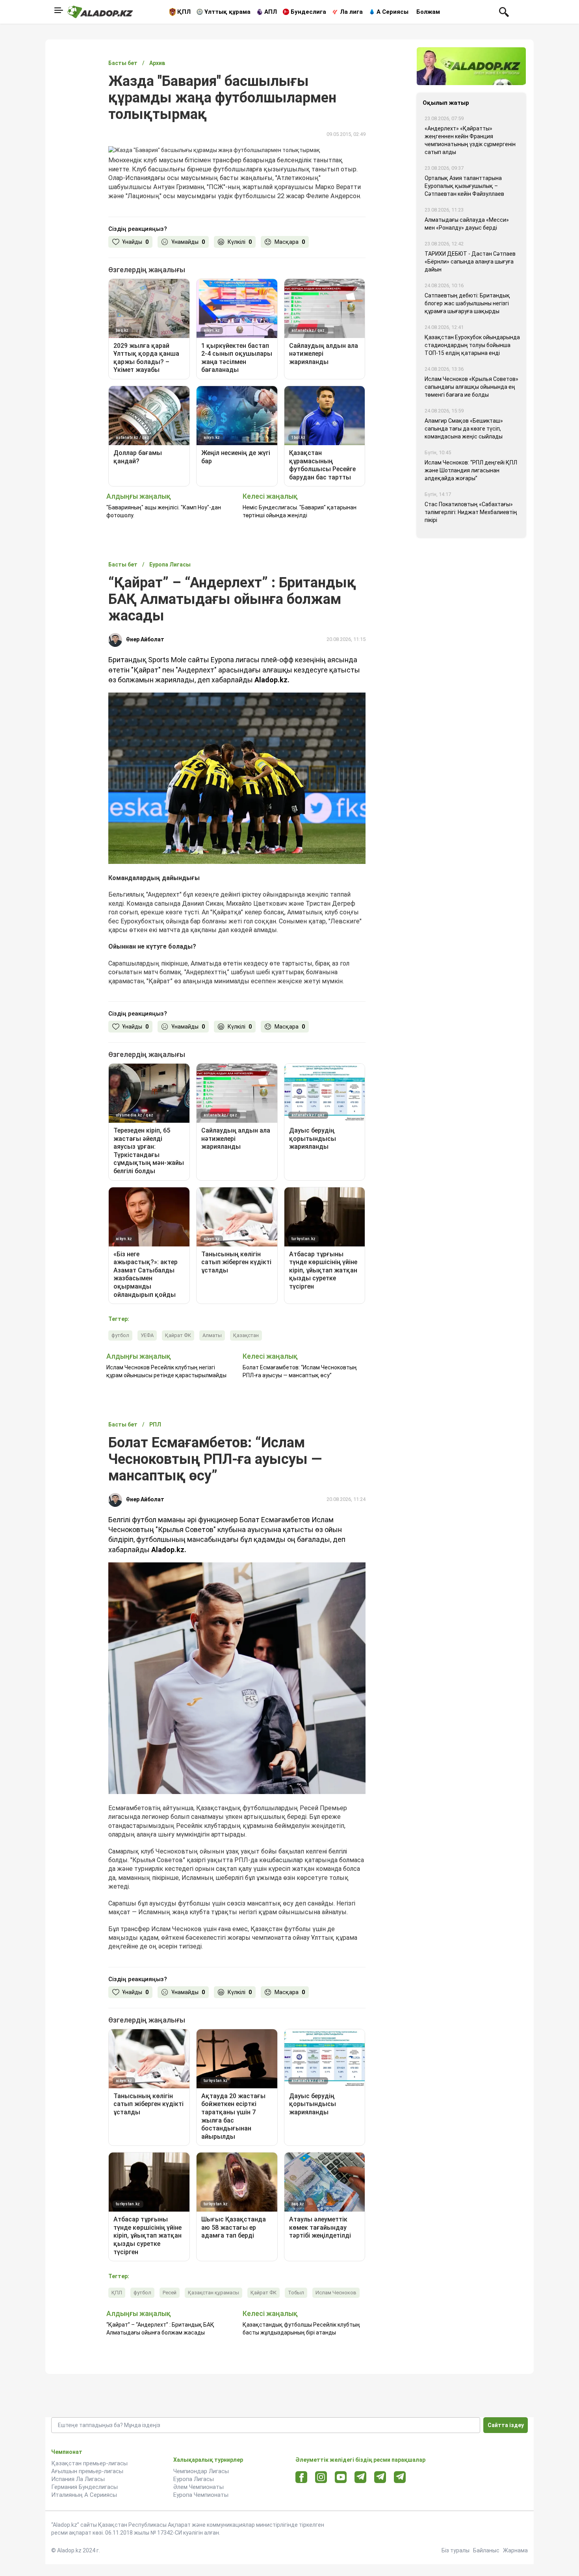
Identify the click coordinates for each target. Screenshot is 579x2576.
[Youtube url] (341, 2478)
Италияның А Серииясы (84, 2495)
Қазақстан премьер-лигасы (89, 2463)
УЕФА (147, 1335)
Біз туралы (456, 2550)
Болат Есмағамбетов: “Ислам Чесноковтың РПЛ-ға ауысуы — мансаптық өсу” (300, 1371)
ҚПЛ (184, 12)
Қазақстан (246, 1335)
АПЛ (271, 12)
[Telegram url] (361, 2477)
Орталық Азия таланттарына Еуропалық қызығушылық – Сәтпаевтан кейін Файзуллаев (464, 186)
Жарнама (515, 2550)
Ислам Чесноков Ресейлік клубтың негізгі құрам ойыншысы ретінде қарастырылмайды (166, 1371)
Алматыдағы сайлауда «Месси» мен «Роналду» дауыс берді (467, 224)
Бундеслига (308, 12)
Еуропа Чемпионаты (201, 2495)
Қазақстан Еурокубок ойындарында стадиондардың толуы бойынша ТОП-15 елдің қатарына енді (472, 345)
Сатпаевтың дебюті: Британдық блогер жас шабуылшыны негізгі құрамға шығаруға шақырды (467, 303)
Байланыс (486, 2550)
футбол (120, 1335)
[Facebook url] (302, 2478)
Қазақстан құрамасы (213, 2293)
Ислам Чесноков (336, 2293)
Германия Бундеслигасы (84, 2487)
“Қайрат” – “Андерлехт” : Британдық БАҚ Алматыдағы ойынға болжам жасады (160, 2329)
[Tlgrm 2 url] (400, 2477)
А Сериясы (392, 12)
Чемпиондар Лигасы (201, 2471)
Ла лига (351, 12)
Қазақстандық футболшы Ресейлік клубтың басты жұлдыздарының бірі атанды (301, 2329)
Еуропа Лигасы (194, 2479)
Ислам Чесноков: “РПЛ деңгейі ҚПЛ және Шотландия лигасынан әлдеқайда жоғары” (471, 470)
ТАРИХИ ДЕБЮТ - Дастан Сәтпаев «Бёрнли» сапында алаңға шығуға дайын (470, 262)
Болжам (428, 12)
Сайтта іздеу (506, 2425)
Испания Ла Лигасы (78, 2479)
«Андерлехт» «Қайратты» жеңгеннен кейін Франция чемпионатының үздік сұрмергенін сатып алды (470, 140)
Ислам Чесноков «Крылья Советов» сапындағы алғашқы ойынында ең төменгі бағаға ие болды (471, 387)
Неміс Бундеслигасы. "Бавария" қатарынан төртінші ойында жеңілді (300, 511)
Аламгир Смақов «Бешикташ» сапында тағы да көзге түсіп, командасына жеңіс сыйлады (464, 429)
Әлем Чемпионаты (199, 2487)
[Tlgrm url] (380, 2477)
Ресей (170, 2293)
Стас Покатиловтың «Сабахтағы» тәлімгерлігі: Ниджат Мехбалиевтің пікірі (471, 512)
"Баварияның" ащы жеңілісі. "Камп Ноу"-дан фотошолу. (164, 511)
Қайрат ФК (178, 1335)
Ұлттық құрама (227, 12)
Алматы (212, 1335)
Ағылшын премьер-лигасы (87, 2471)
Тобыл (296, 2293)
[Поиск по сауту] (504, 11)
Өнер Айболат (145, 639)
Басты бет (123, 63)
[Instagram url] (321, 2478)
